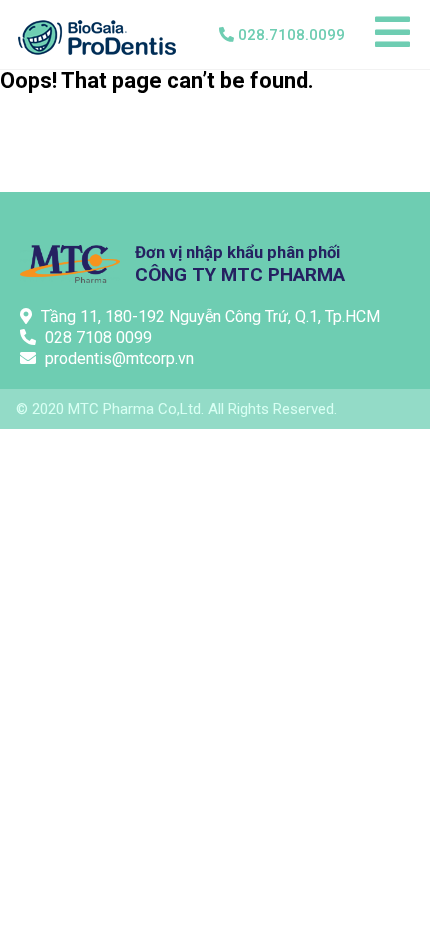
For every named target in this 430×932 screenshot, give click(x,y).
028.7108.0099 (291, 35)
